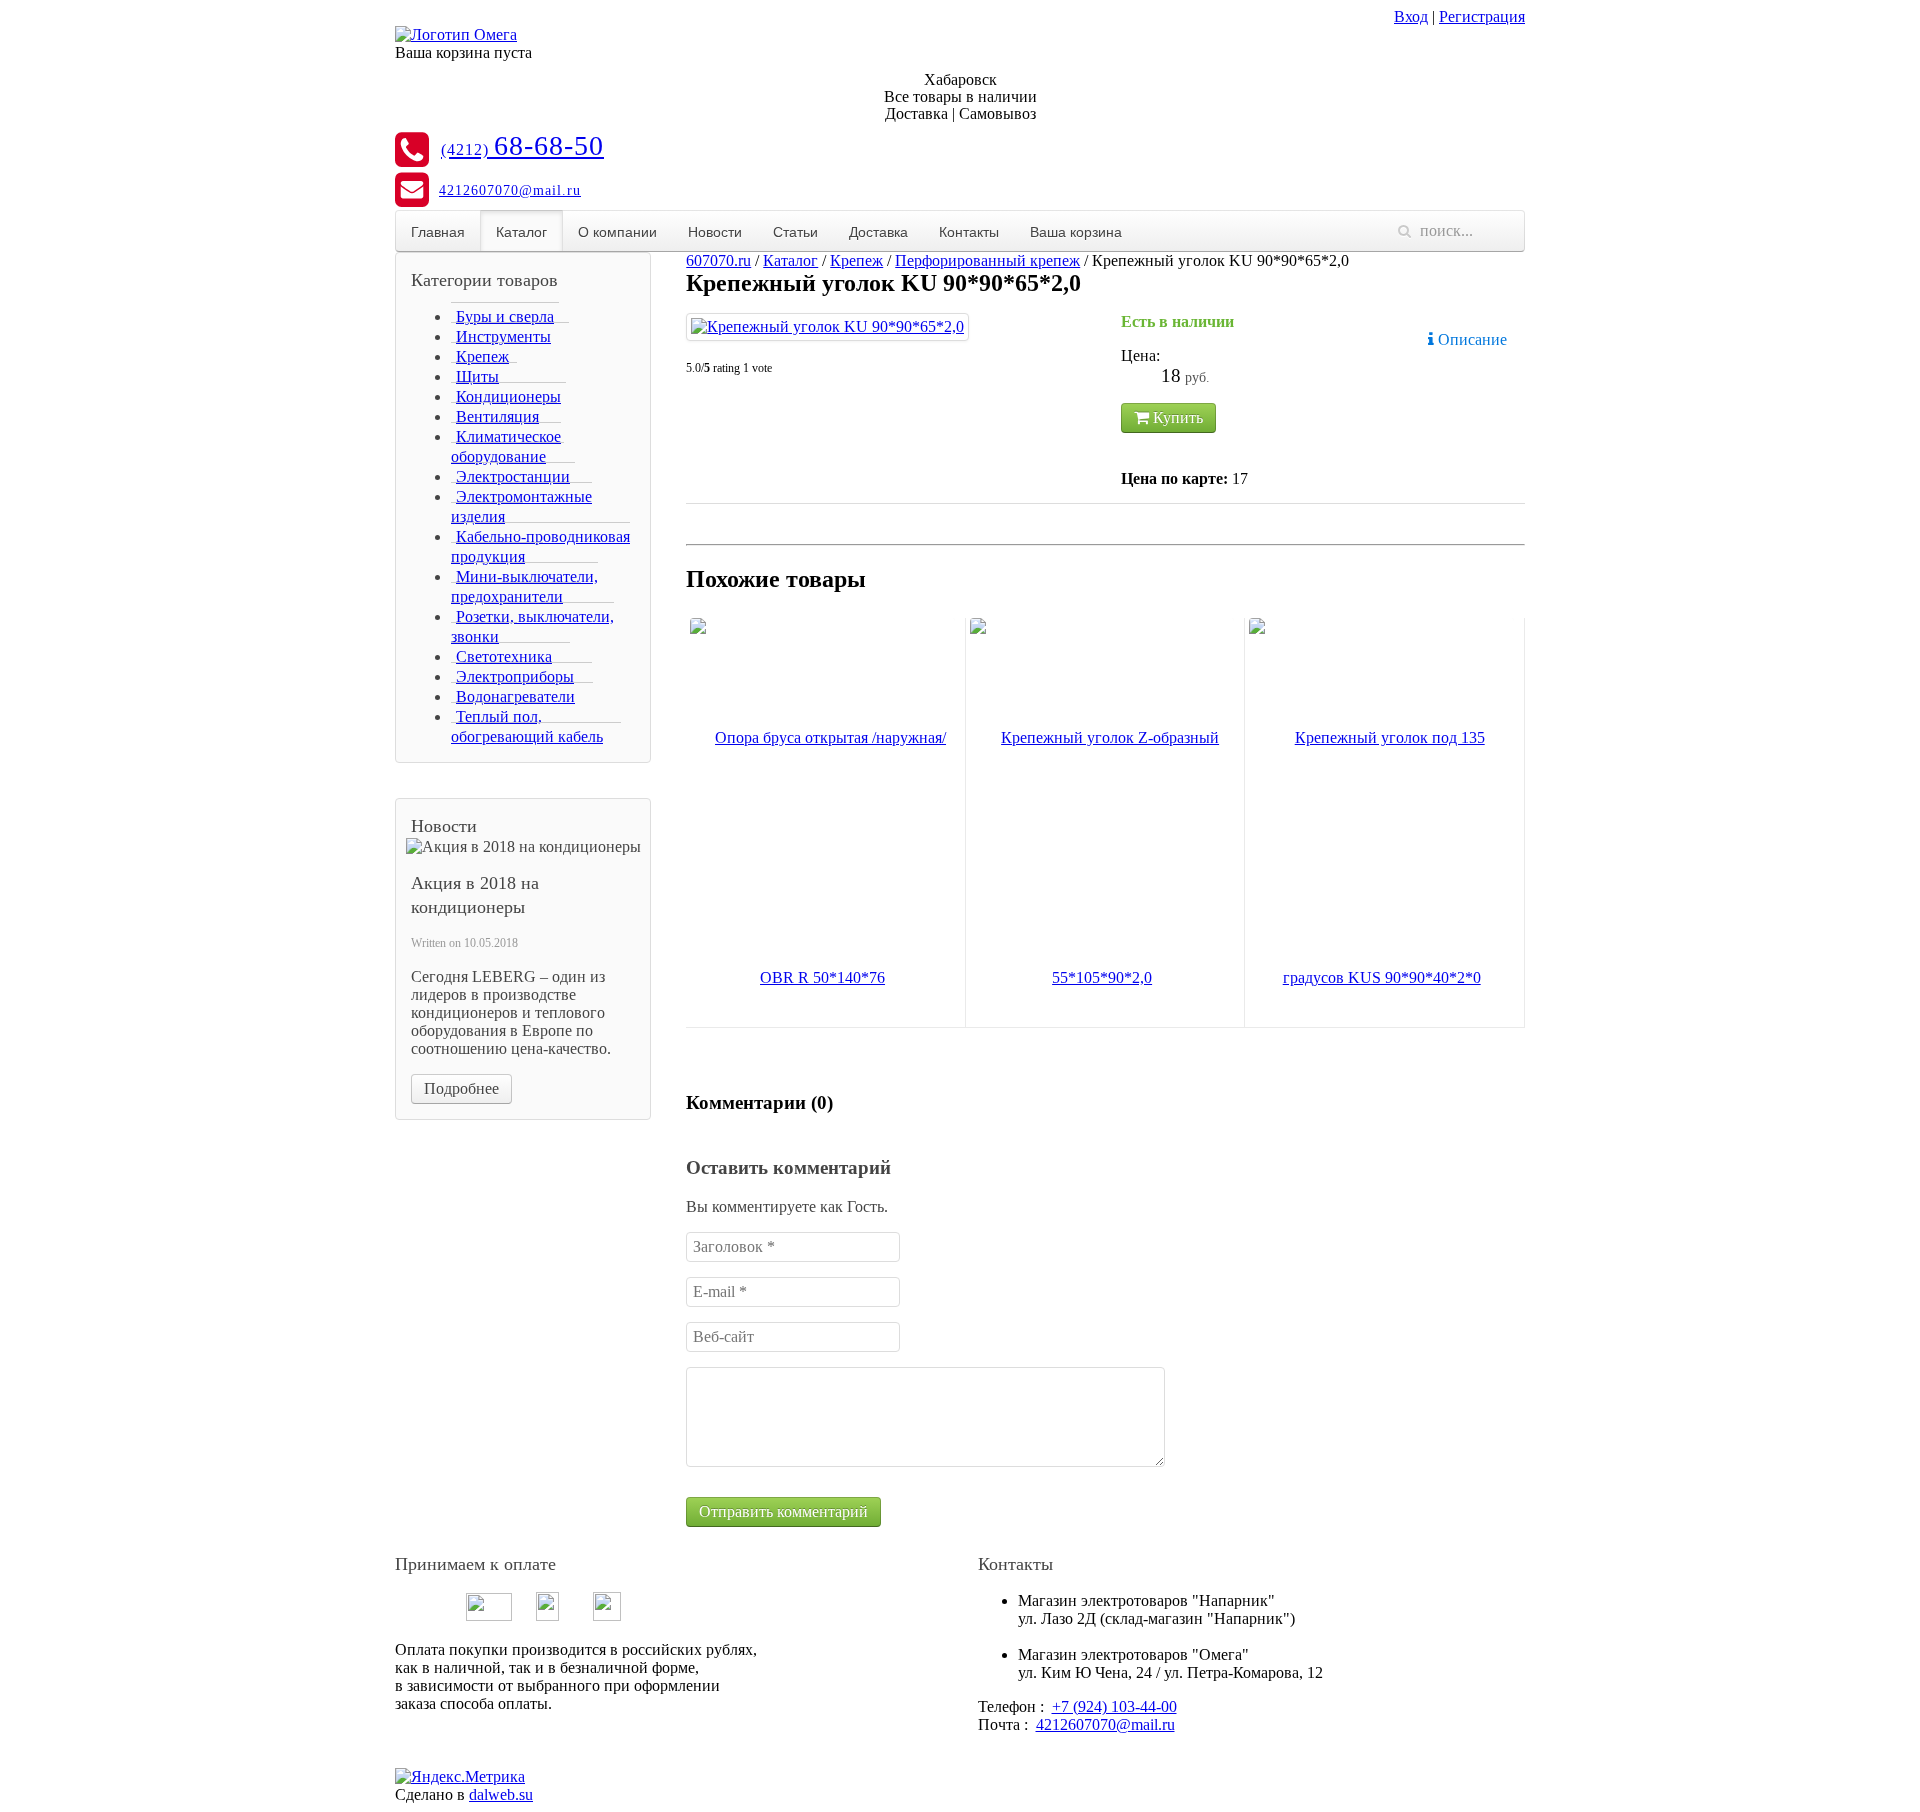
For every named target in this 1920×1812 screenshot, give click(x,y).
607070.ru (718, 260)
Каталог (521, 231)
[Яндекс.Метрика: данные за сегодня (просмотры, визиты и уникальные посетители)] (460, 1777)
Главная (438, 231)
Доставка (878, 231)
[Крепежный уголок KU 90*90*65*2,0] (827, 327)
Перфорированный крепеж (987, 260)
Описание (1470, 339)
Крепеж (856, 260)
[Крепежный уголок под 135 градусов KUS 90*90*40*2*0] (1381, 858)
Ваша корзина (1076, 231)
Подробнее (461, 1088)
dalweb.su (501, 1794)
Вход (1411, 16)
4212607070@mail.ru (510, 190)
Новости (715, 231)
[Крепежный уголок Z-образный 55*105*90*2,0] (1102, 858)
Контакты (969, 231)
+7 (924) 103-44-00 (1114, 1706)
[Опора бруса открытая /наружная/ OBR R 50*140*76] (822, 858)
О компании (617, 231)
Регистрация (1482, 16)
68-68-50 (522, 145)
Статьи (795, 231)
